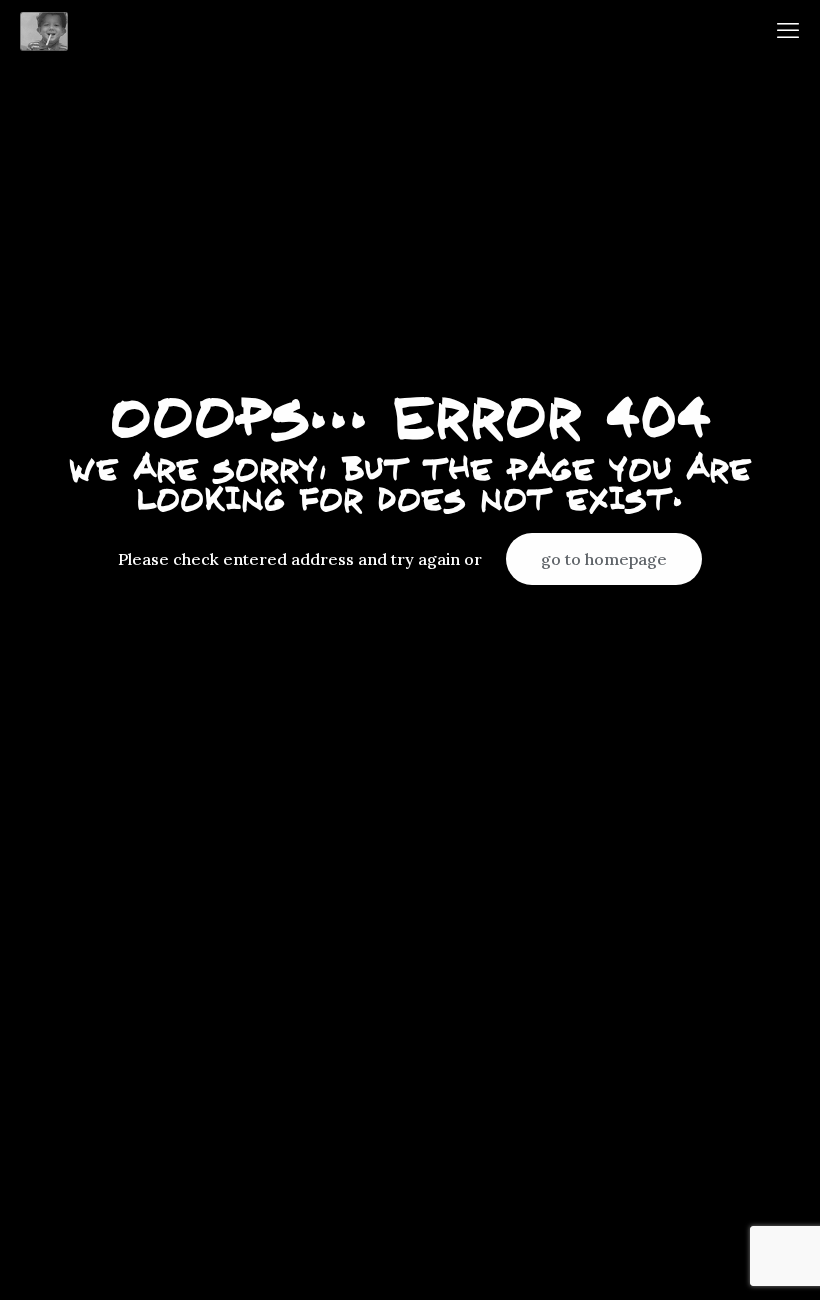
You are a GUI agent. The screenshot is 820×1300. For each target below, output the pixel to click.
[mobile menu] (788, 30)
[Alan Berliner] (44, 30)
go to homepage (604, 559)
